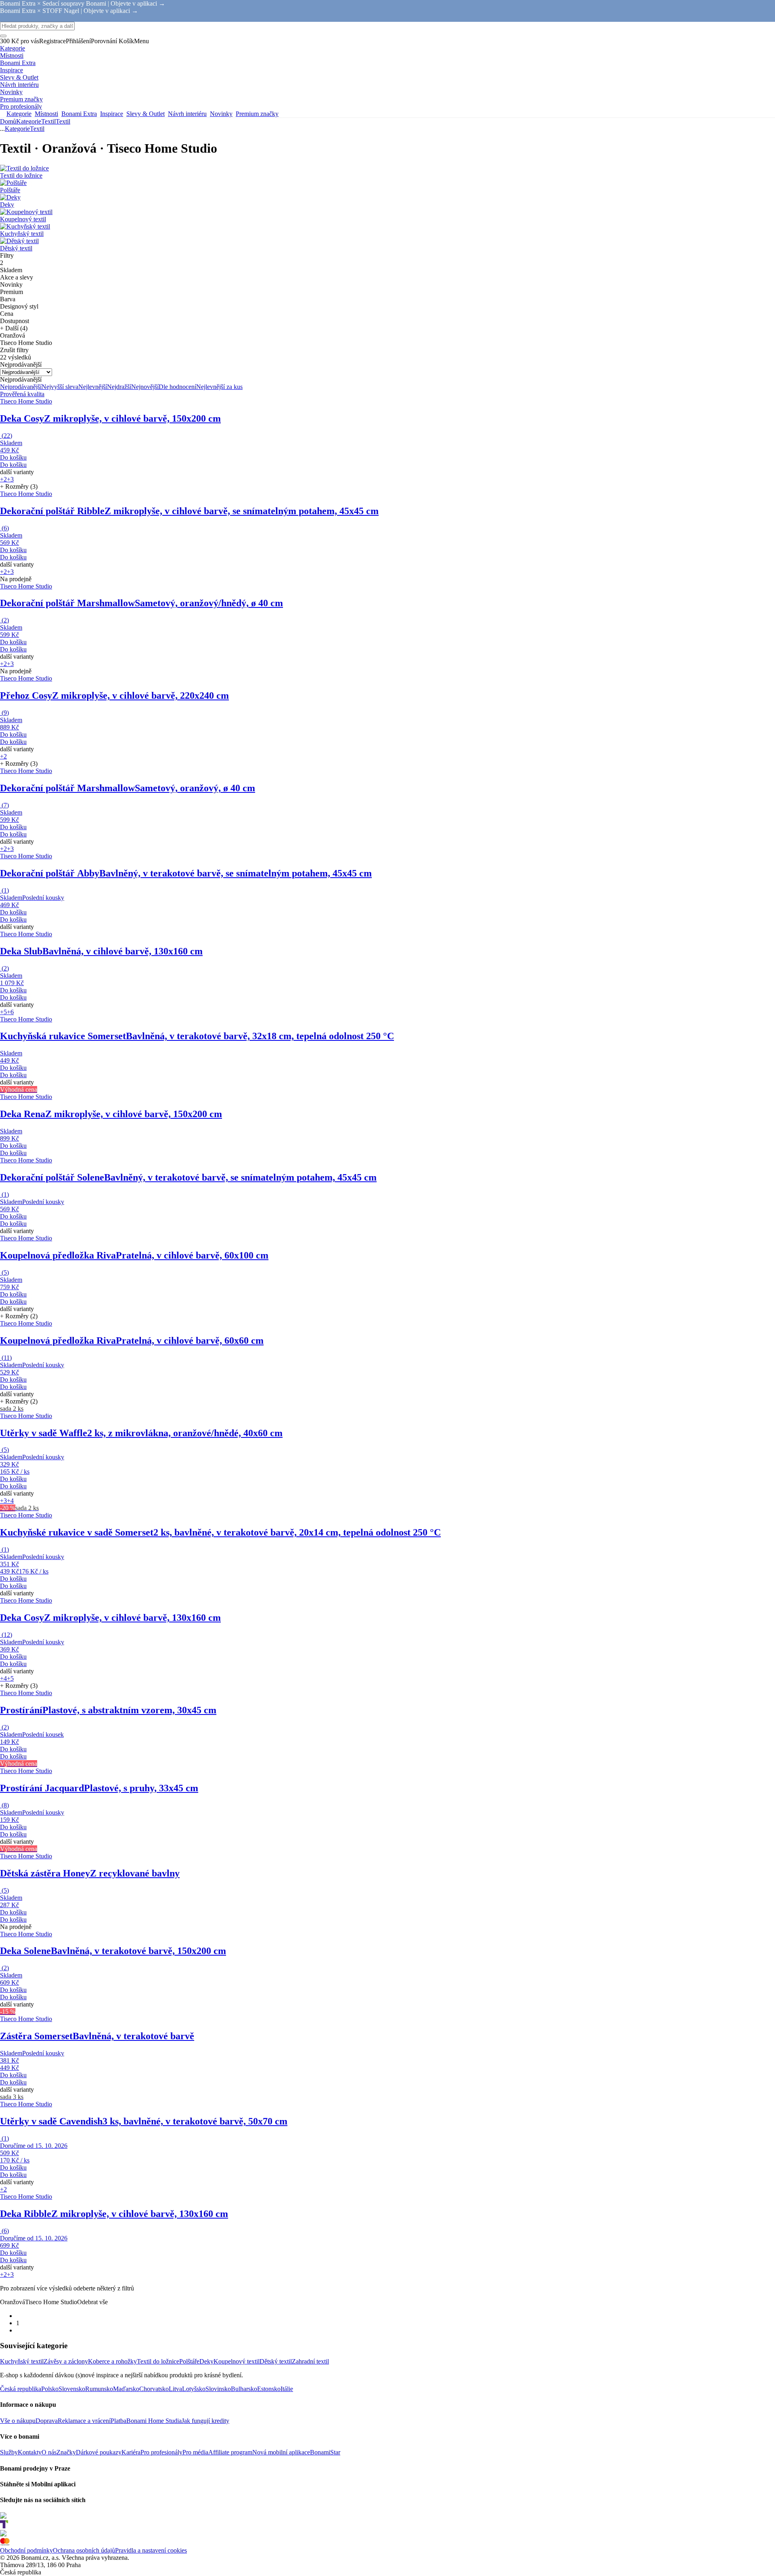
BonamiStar (325, 2452)
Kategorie (29, 121)
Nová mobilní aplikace (281, 2452)
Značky (66, 2452)
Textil (63, 121)
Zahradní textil (310, 2361)
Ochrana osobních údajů (84, 2550)
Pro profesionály (161, 2452)
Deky (206, 2361)
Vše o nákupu (18, 2421)
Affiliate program (230, 2452)
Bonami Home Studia (154, 2421)
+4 (10, 1501)
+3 (10, 479)
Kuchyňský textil (22, 2361)
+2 (3, 479)
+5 (3, 1012)
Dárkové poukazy (99, 2452)
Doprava (47, 2421)
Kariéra (131, 2452)
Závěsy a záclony (66, 2361)
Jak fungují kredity (205, 2421)
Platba (118, 2421)
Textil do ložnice (158, 2361)
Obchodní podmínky (26, 2550)
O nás (49, 2452)
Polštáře (189, 2361)
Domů (8, 121)
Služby (9, 2452)
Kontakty (30, 2452)
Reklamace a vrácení (84, 2421)
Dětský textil (276, 2361)
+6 (10, 1012)
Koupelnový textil (237, 2361)
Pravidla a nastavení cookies (151, 2550)
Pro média (195, 2452)
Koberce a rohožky (112, 2361)
